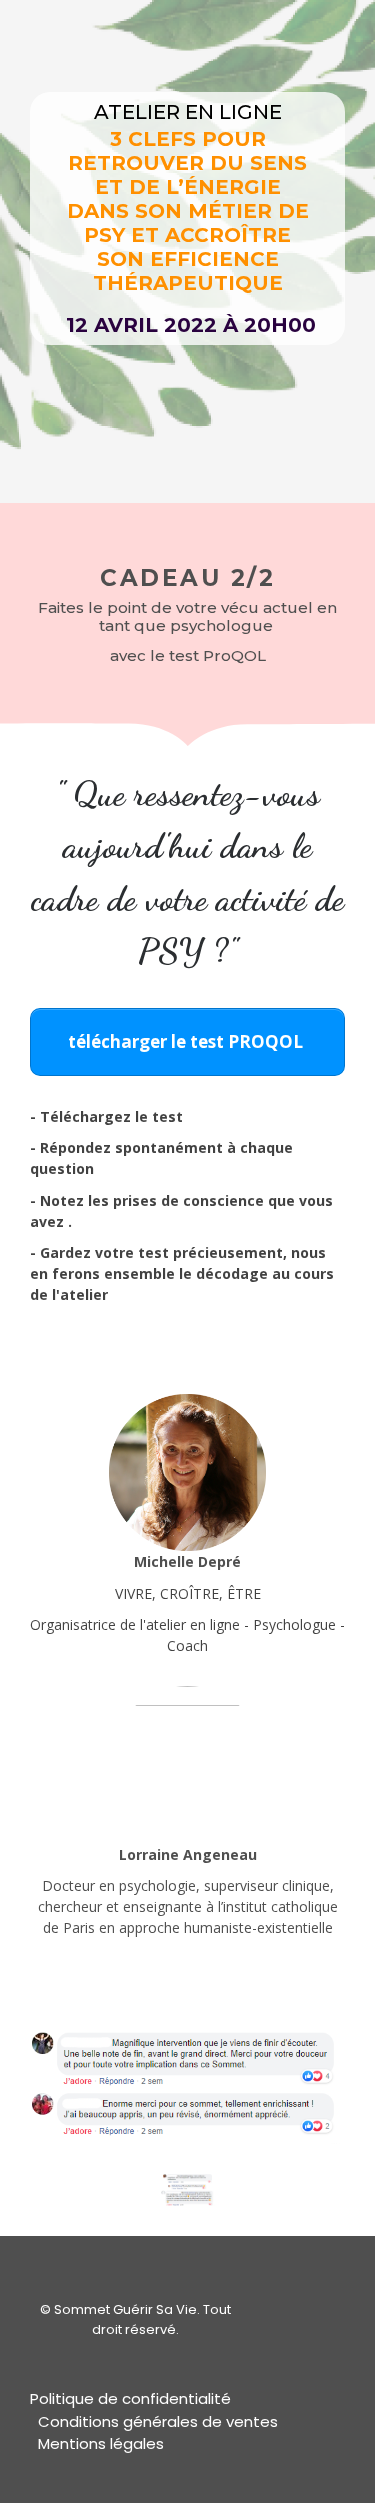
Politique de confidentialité (130, 2398)
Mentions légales (101, 2443)
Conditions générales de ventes (158, 2421)
